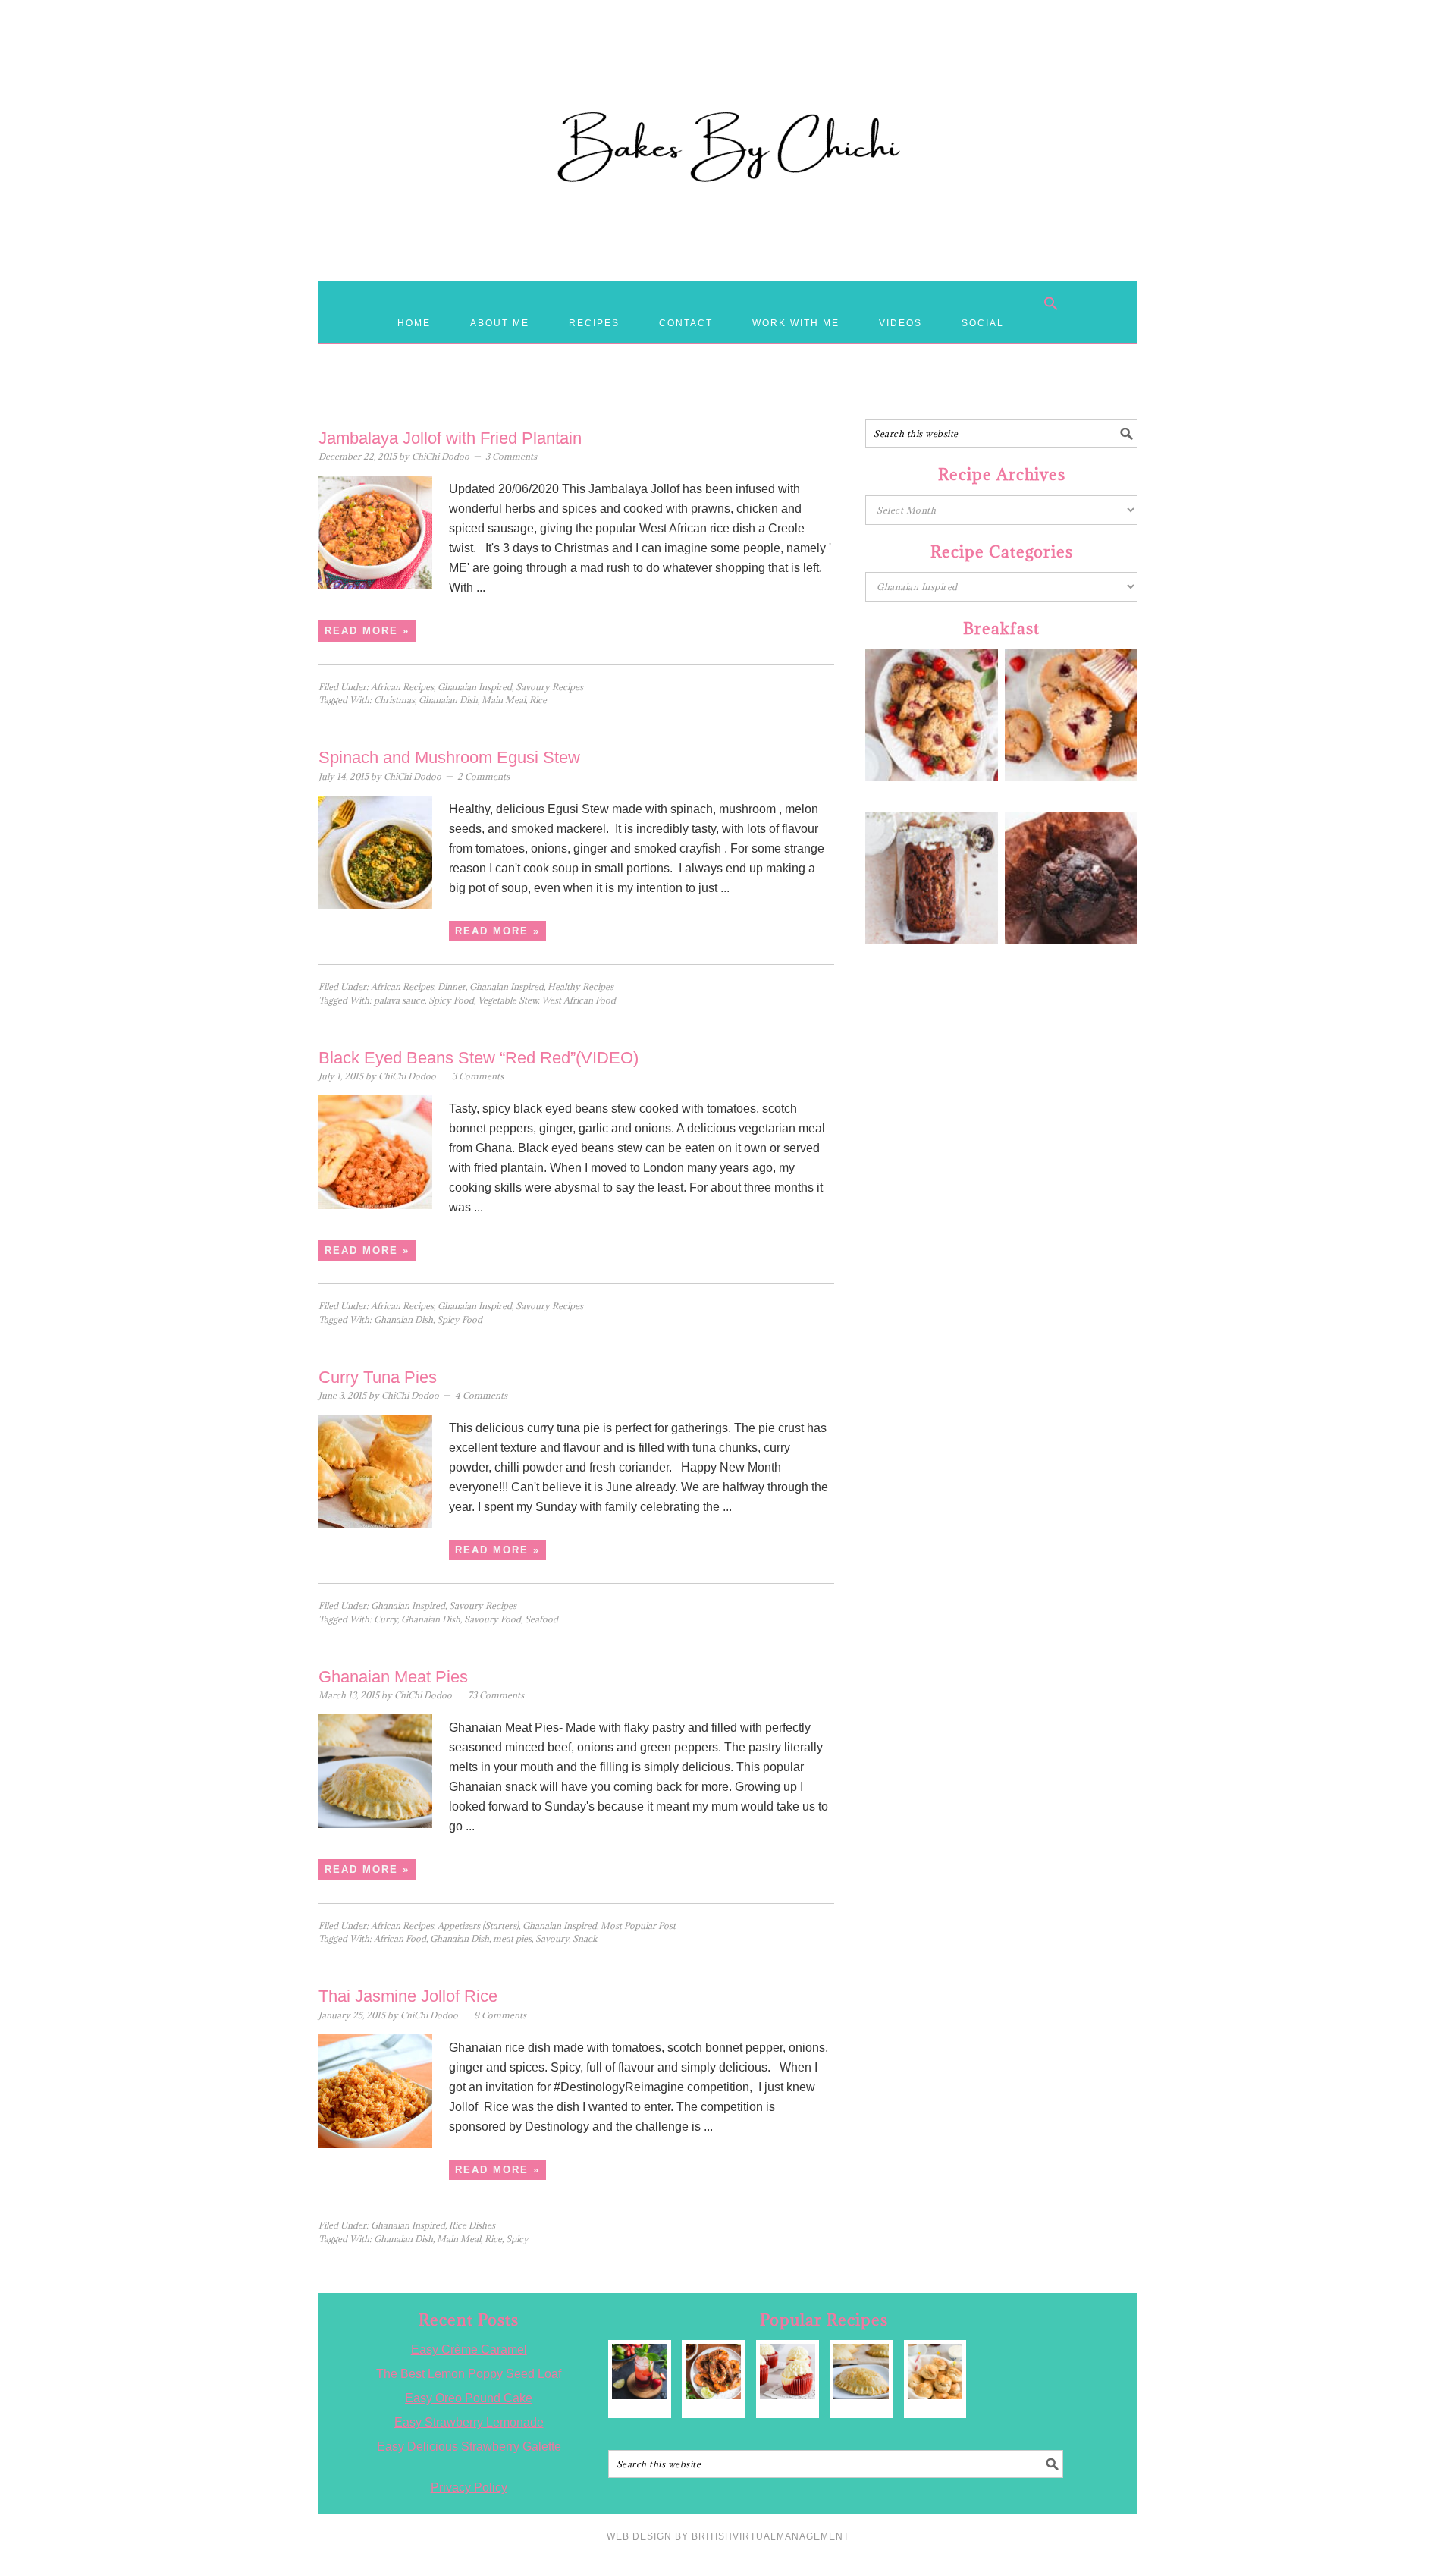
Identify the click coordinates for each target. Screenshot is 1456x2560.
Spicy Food (451, 1000)
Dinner (452, 986)
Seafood (541, 1619)
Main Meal (504, 700)
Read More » (367, 631)
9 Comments (500, 2015)
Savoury (552, 1938)
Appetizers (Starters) (478, 1925)
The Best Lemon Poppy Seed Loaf (469, 2374)
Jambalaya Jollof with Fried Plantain (450, 438)
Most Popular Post (638, 1925)
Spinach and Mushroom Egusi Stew (449, 757)
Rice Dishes (472, 2225)
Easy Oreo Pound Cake (469, 2398)
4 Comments (481, 1395)
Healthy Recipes (581, 986)
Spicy (517, 2239)
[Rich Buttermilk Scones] (935, 2372)
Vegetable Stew (508, 1000)
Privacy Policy (469, 2488)
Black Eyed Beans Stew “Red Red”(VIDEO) (479, 1058)
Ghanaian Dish (448, 700)
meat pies (512, 1938)
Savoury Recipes (549, 687)
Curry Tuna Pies (378, 1377)
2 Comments (483, 776)
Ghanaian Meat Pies (393, 1677)
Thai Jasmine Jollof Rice (408, 1996)
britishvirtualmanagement (770, 2536)
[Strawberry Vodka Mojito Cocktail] (640, 2372)
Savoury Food (493, 1619)
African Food (400, 1938)
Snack (585, 1938)
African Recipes (402, 687)
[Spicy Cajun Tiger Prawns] (713, 2372)
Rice (538, 700)
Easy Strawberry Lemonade (469, 2422)
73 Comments (496, 1695)
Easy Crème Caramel (469, 2350)
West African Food (579, 1000)
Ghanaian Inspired (475, 687)
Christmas (394, 700)
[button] (1051, 303)
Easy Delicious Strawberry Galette (469, 2447)
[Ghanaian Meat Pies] (861, 2372)
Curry (386, 1619)
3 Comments (511, 456)
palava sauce (399, 1000)
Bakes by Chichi (728, 80)
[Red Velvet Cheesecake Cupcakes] (788, 2372)
